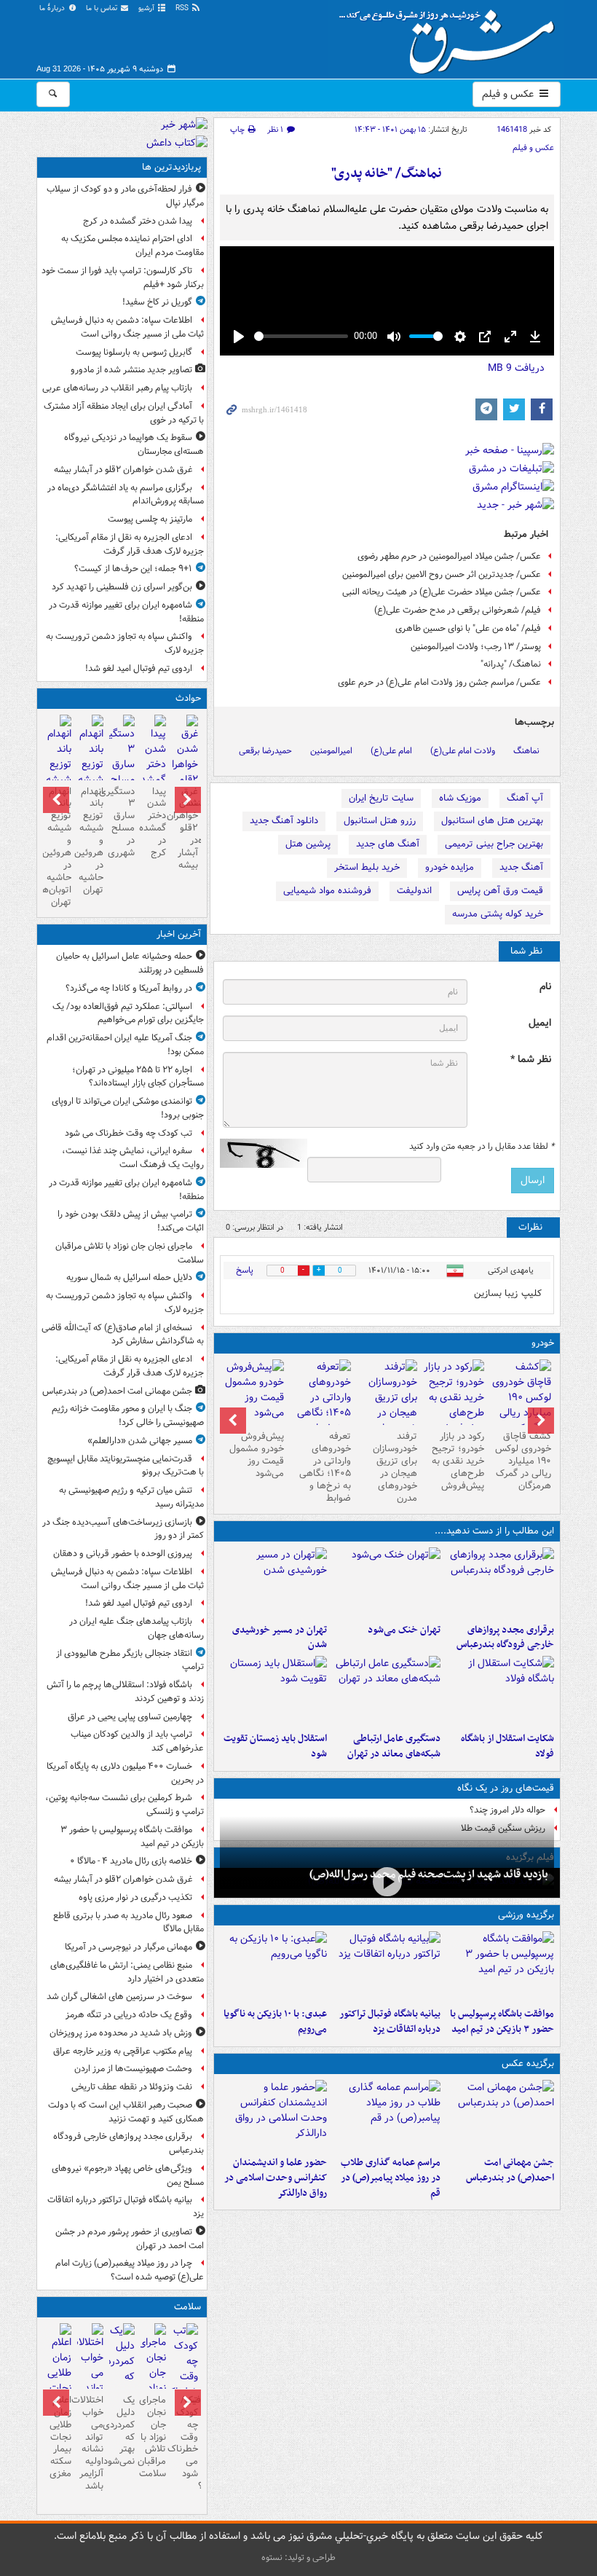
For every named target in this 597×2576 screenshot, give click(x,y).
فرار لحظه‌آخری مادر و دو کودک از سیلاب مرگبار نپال (125, 196)
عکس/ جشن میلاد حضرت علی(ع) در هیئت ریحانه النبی (442, 592)
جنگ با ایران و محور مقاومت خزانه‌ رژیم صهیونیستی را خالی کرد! (128, 1415)
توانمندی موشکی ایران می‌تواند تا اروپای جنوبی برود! (128, 1108)
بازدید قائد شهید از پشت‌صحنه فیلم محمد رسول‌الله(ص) (429, 1874)
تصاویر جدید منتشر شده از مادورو (131, 370)
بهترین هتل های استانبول (492, 821)
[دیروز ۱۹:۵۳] (500, 1582)
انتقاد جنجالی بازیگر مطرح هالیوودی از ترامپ (130, 1660)
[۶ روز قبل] (454, 1398)
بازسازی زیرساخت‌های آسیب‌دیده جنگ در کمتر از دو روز (123, 1529)
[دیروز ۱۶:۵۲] (274, 1966)
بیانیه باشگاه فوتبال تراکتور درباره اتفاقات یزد (390, 2022)
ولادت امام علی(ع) (463, 751)
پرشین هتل (308, 844)
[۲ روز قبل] (521, 1405)
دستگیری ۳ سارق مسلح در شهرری (122, 822)
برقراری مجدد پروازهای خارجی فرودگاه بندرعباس (505, 1638)
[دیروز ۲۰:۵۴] (185, 774)
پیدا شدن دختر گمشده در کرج (138, 221)
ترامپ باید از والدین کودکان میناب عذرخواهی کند (137, 1741)
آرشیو (147, 8)
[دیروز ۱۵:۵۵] (274, 2115)
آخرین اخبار (179, 934)
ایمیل (540, 1023)
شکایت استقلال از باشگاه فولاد (507, 1746)
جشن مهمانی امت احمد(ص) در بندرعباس (510, 2170)
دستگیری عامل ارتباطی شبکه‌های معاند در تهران (394, 1746)
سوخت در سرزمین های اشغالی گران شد (119, 1996)
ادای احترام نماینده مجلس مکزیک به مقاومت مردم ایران (133, 246)
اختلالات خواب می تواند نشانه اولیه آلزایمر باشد (90, 2443)
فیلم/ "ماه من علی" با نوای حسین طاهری (468, 628)
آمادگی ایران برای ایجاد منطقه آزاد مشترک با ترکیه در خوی (124, 413)
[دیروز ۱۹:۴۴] (387, 1966)
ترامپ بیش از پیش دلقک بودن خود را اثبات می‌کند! (131, 1221)
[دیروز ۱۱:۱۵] (387, 1691)
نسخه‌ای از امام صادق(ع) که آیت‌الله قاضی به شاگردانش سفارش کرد (123, 1335)
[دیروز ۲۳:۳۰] (500, 2115)
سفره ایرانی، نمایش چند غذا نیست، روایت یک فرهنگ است (133, 1158)
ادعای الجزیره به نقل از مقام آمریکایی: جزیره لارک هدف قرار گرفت (130, 544)
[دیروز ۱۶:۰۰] (387, 2115)
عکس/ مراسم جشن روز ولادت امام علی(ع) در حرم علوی (439, 682)
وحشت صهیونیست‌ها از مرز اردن (133, 2069)
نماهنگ (526, 751)
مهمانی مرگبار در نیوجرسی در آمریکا (129, 1947)
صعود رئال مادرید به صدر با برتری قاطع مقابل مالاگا (129, 1923)
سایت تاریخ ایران (381, 798)
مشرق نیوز (451, 36)
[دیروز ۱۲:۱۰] (500, 1691)
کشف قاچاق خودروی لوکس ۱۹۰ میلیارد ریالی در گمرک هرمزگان (523, 1461)
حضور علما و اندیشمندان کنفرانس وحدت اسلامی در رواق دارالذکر (276, 2178)
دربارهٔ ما (53, 8)
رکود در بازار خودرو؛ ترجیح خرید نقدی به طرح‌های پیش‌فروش (458, 1461)
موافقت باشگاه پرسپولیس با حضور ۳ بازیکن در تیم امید (502, 2022)
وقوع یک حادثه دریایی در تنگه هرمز (129, 2015)
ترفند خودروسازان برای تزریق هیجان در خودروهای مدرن (395, 1467)
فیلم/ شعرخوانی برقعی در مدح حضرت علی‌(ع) (458, 610)
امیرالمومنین (331, 751)
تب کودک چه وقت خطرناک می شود (129, 1133)
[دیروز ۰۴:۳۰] (122, 2369)
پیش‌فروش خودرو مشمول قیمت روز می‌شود (257, 1455)
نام (545, 987)
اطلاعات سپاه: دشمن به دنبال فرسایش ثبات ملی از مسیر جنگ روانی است (127, 327)
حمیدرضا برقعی (265, 751)
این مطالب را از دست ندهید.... (494, 1531)
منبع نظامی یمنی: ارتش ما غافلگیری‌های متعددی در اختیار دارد (127, 1972)
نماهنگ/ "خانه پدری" (387, 174)
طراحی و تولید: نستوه (298, 2557)
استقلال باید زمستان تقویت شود (275, 1746)
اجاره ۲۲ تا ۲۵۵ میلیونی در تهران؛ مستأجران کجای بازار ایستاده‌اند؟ (138, 1077)
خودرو (543, 1343)
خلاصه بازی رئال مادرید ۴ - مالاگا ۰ (131, 1861)
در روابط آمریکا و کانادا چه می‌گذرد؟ (129, 988)
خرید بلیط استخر (367, 867)
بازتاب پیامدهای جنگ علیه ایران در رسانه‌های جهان (137, 1628)
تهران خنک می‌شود (404, 1630)
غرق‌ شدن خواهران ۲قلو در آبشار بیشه (123, 470)
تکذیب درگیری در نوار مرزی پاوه (135, 1897)
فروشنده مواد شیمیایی (327, 891)
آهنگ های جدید (388, 844)
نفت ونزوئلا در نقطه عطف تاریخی (132, 2087)
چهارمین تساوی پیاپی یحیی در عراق (130, 1717)
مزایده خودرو (450, 867)
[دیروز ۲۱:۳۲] (500, 1966)
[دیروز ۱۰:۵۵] (274, 1691)
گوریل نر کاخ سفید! (157, 302)
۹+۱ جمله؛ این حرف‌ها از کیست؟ (133, 569)
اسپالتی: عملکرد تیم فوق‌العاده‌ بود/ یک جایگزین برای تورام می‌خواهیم (128, 1013)
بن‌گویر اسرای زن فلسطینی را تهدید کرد (122, 587)
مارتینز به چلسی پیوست (150, 519)
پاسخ (245, 1270)
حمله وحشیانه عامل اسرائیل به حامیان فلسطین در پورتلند (130, 963)
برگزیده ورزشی (526, 1915)
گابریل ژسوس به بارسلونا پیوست (134, 352)
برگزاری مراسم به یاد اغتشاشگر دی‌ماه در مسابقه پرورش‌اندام (126, 495)
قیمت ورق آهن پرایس (500, 891)
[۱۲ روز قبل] (253, 1392)
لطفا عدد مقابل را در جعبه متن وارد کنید (482, 1147)
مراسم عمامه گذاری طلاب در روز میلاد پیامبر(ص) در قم (391, 2178)
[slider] (301, 336)
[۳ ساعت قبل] (185, 2377)
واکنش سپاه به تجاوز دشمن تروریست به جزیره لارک (125, 643)
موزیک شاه (460, 798)
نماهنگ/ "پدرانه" (511, 664)
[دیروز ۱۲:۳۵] (274, 1582)
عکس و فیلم (509, 94)
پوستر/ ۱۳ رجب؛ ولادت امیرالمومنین (476, 647)
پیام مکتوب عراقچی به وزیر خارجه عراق (123, 2051)
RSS (183, 8)
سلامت (187, 2307)
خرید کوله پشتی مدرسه (498, 914)
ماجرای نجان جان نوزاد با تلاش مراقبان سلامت (130, 1253)
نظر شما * (531, 1060)
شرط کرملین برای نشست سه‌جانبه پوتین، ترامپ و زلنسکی (124, 1805)
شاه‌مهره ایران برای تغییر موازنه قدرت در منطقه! (126, 612)
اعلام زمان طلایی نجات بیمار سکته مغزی (60, 2437)
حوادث (188, 698)
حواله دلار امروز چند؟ (507, 1810)
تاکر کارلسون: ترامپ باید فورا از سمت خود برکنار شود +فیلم (123, 278)
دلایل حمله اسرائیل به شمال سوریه (129, 1277)
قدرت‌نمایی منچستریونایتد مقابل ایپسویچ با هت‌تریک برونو (126, 1466)
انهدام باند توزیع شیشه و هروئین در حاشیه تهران (90, 841)
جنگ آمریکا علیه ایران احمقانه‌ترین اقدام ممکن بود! (125, 1045)
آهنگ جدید (521, 867)
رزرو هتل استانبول (380, 821)
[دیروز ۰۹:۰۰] (387, 1881)
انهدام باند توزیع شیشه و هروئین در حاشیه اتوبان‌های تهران (59, 847)
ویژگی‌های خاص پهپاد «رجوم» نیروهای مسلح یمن (128, 2175)
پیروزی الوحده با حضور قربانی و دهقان (123, 1554)
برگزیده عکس (528, 2063)
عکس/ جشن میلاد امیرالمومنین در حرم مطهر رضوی (449, 556)
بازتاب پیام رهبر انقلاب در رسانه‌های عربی (117, 388)
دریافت (516, 368)
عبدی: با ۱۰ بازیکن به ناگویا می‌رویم (275, 2022)
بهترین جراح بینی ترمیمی (494, 844)
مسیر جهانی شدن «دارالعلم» (140, 1441)
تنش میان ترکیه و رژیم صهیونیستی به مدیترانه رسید (131, 1497)
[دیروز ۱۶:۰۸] (153, 766)
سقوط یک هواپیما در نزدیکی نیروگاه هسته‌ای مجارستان (134, 444)
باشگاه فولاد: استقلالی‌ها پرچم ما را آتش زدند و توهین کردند (125, 1692)
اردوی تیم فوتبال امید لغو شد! (139, 668)
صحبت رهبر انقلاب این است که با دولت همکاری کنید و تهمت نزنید (126, 2112)
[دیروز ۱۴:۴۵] (387, 1582)
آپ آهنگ (525, 798)
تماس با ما (103, 8)
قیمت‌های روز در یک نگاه (506, 1788)
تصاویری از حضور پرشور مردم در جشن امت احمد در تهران (130, 2239)
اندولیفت (414, 891)
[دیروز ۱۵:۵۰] (122, 766)
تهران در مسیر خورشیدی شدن (280, 1638)
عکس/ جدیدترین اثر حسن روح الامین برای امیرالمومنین (442, 574)
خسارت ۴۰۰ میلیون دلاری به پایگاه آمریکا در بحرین (125, 1773)
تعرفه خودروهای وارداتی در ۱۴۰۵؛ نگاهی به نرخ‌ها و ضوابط (325, 1467)
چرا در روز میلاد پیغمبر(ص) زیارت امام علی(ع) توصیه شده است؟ (130, 2270)
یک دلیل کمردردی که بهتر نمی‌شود (122, 2431)
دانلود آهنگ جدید (284, 821)
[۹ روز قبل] (320, 1405)
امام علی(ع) (391, 751)
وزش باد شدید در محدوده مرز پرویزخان (121, 2033)
